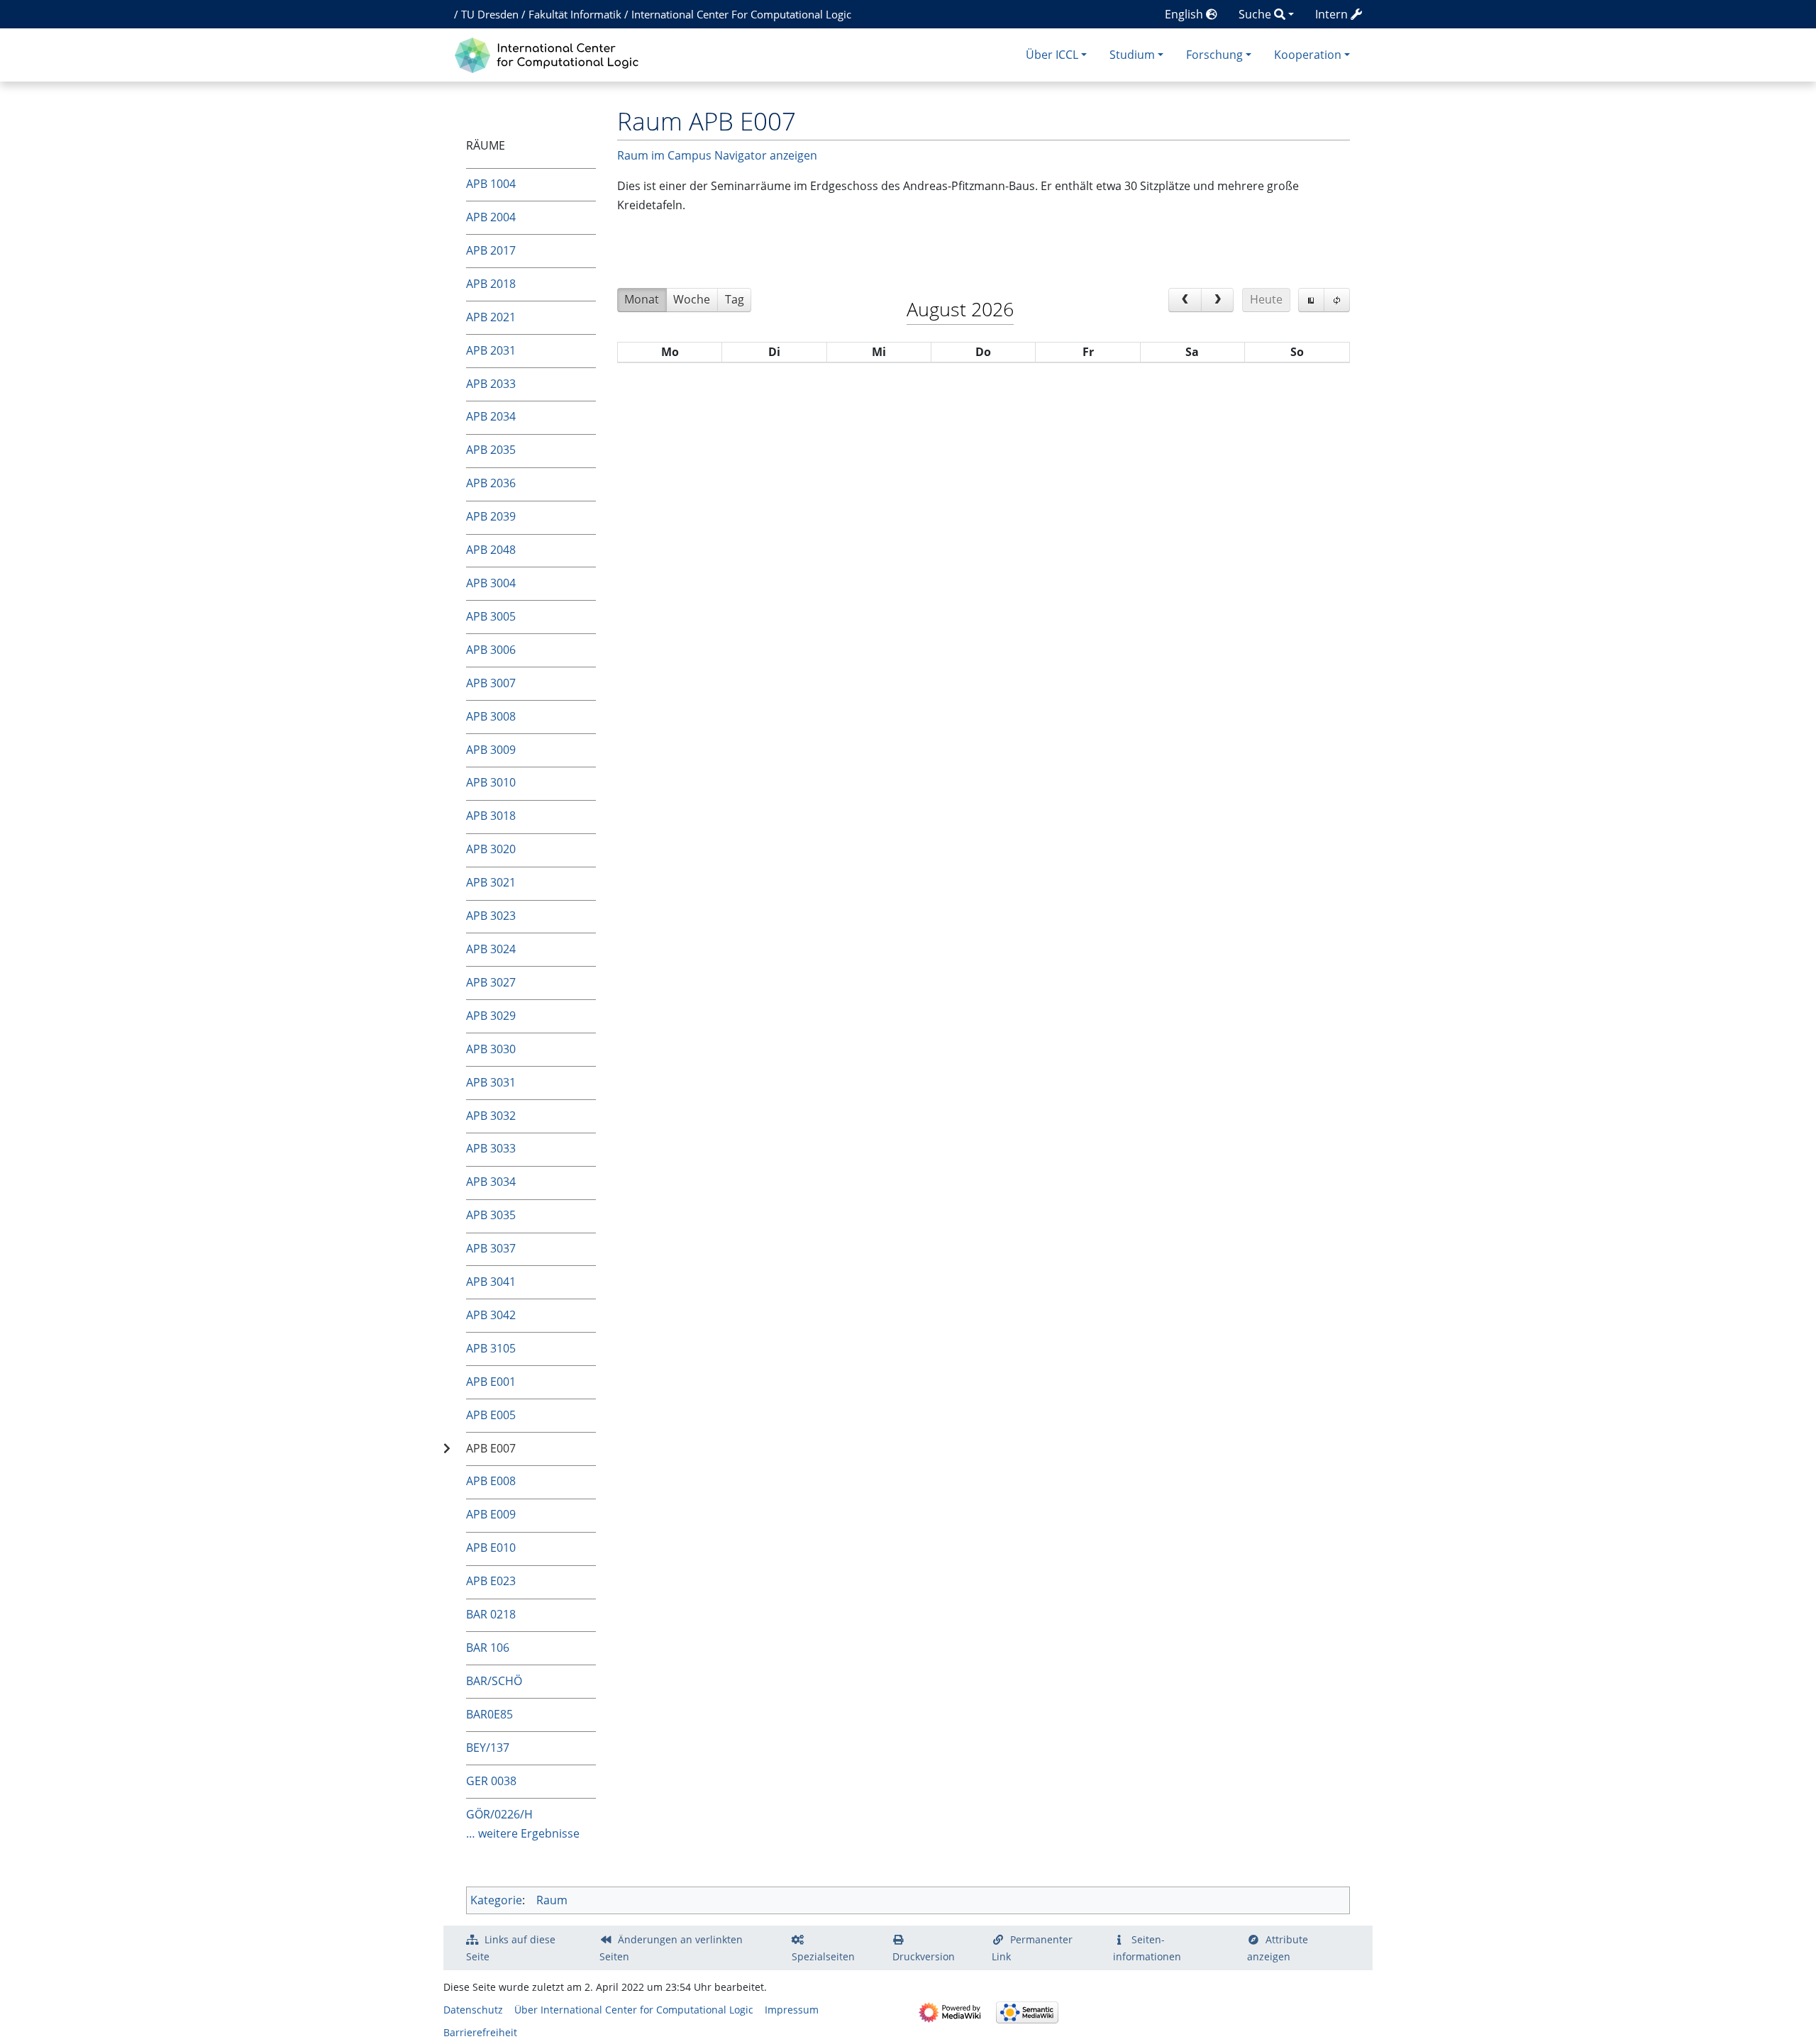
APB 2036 (491, 483)
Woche (692, 299)
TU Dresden (490, 14)
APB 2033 (491, 384)
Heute (1266, 299)
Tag (735, 299)
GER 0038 (491, 1781)
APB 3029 (491, 1016)
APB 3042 (491, 1315)
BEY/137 (488, 1748)
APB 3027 (491, 982)
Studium (1132, 55)
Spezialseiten (823, 1956)
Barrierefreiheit (480, 2032)
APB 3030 (491, 1049)
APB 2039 (491, 516)
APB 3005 (491, 616)
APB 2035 (491, 450)
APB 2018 (491, 284)
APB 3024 (491, 949)
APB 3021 (491, 882)
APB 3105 (491, 1348)
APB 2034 (491, 416)
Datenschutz (473, 2010)
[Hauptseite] (550, 54)
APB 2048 (491, 550)
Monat (642, 299)
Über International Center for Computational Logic (634, 2010)
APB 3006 (491, 650)
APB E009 (491, 1514)
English (1185, 14)
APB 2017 (491, 250)
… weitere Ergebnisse (523, 1833)
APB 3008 (491, 716)
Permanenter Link (1032, 1948)
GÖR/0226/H (499, 1814)
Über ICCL (1052, 55)
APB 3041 (491, 1282)
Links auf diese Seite (511, 1948)
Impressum (792, 2010)
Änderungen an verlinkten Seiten (671, 1948)
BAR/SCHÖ (494, 1681)
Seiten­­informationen (1147, 1948)
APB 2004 (491, 217)
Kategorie (496, 1900)
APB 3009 (491, 750)
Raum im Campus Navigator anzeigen (717, 155)
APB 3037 (491, 1248)
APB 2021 (491, 317)
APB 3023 (491, 916)
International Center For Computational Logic (741, 14)
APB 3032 (491, 1116)
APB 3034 (491, 1182)
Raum (552, 1900)
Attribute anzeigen (1278, 1948)
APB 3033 (491, 1148)
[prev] (1185, 300)
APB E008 (491, 1481)
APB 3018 (491, 816)
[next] (1218, 300)
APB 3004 (491, 583)
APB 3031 (491, 1082)
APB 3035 (491, 1215)
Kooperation (1308, 55)
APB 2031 (491, 350)
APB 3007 (491, 683)
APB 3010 (491, 782)
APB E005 (491, 1415)
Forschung (1214, 55)
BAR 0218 (491, 1614)
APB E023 (491, 1581)
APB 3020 (491, 849)
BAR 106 (488, 1648)
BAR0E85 (489, 1714)
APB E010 (491, 1548)
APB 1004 (491, 184)
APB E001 (491, 1382)
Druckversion (924, 1956)
